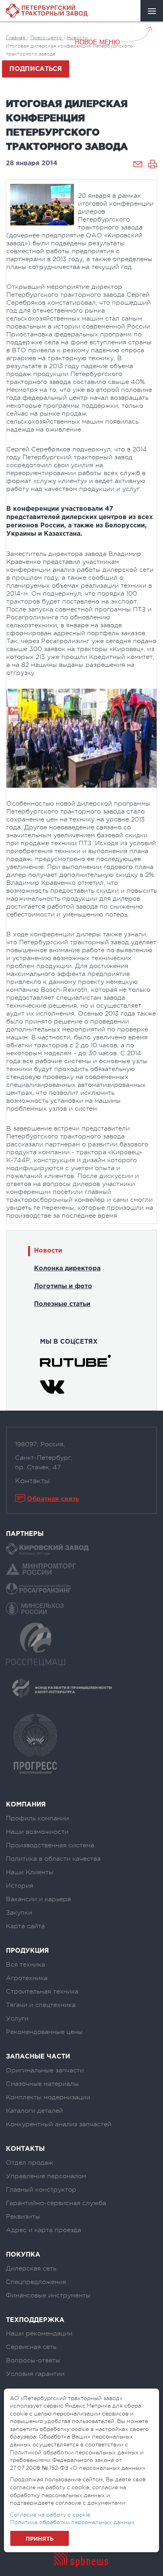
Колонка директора (67, 1269)
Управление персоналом (46, 2176)
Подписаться (36, 69)
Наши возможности (37, 1832)
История (20, 1886)
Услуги (17, 2018)
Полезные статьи (62, 1304)
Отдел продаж (29, 2163)
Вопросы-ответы (33, 2360)
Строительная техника (42, 1992)
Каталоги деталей (34, 2111)
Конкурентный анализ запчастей (59, 2124)
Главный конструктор (41, 2190)
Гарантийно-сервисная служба (56, 2203)
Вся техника (26, 1965)
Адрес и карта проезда (44, 2230)
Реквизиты (23, 2217)
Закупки (19, 1913)
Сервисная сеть (31, 2347)
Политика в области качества (53, 1859)
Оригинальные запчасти (45, 2070)
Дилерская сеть (31, 2269)
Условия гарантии (35, 2374)
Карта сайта (25, 1926)
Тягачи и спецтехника (41, 2005)
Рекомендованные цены (44, 2032)
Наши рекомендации (39, 2333)
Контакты (32, 1481)
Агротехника (27, 1978)
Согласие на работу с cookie (50, 2515)
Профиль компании (37, 1818)
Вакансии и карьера (38, 1899)
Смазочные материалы (42, 2084)
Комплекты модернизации (48, 2097)
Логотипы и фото (63, 1286)
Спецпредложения (36, 2282)
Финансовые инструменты (48, 2295)
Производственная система (50, 1845)
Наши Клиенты (30, 1872)
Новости (48, 1251)
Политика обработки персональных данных (72, 2522)
